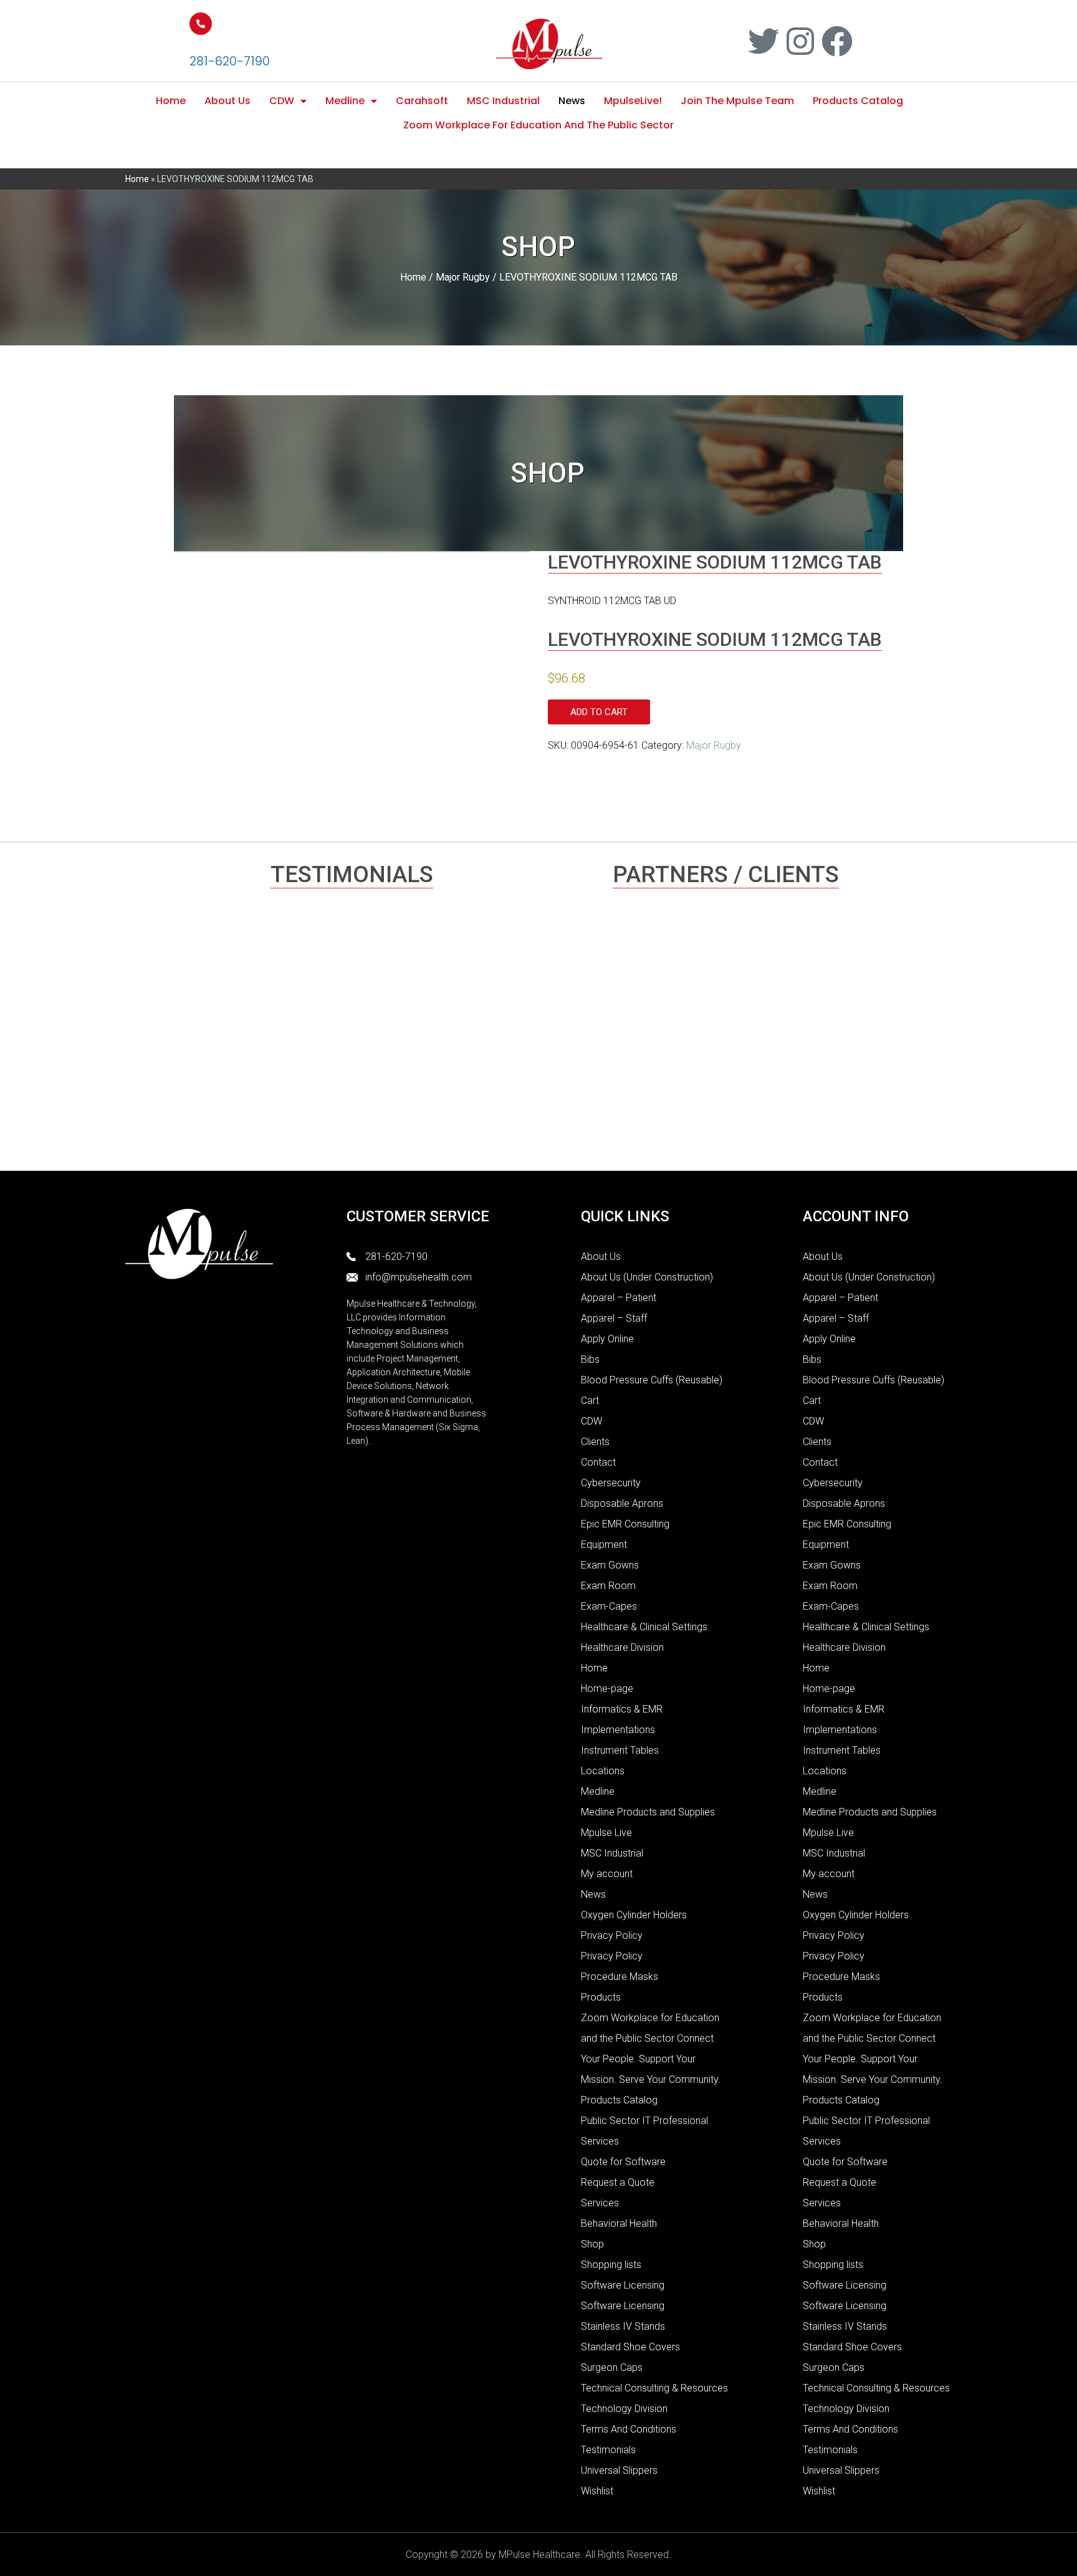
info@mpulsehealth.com (419, 1277)
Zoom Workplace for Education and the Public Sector (538, 125)
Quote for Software (623, 2162)
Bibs (590, 1359)
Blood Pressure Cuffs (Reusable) (652, 1380)
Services (600, 2203)
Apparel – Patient (619, 1298)
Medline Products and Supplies (648, 1812)
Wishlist (597, 2491)
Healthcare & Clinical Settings (644, 1627)
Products (601, 1997)
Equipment (604, 1545)
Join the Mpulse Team (737, 101)
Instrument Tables (620, 1750)
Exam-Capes (609, 1606)
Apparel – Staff (614, 1318)
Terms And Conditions (629, 2429)
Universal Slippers (619, 2470)
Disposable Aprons (622, 1503)
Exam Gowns (610, 1565)
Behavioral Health (619, 2223)
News (572, 101)
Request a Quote (618, 2182)
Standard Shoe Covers (630, 2347)
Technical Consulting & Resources (654, 2388)
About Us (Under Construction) (647, 1277)
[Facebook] (837, 41)
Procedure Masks (620, 1977)
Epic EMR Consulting (625, 1524)
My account (607, 1874)
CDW (282, 101)
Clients (595, 1442)
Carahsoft (422, 101)
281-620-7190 (230, 61)
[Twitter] (763, 41)
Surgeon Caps (612, 2367)
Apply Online (607, 1339)
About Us (227, 101)
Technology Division (624, 2409)
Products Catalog (858, 101)
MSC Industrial (503, 101)
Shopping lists (611, 2265)
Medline (345, 101)
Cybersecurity (611, 1483)
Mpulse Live (606, 1833)
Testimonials (608, 2450)
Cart (590, 1401)
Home (171, 101)
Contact (598, 1462)
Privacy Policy (612, 1935)
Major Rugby (463, 277)
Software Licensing (623, 2285)
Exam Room (608, 1586)
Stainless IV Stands (623, 2326)
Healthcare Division (622, 1647)
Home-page (607, 1689)
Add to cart (599, 712)
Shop (592, 2244)
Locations (603, 1771)
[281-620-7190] (201, 24)
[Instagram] (800, 41)
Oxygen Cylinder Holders (634, 1915)
